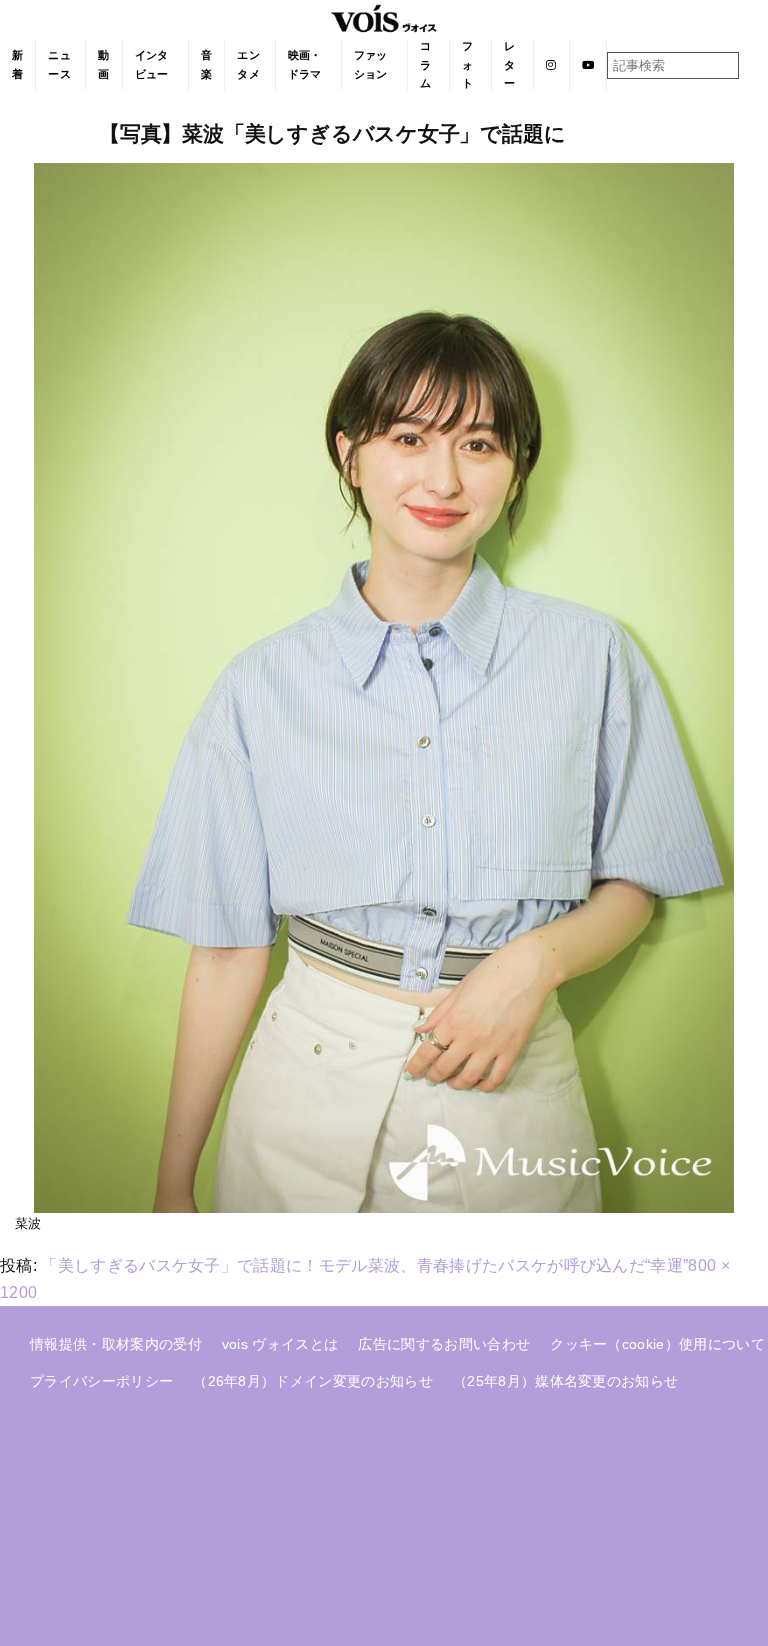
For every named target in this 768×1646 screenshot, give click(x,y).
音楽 (206, 64)
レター (509, 64)
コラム (425, 64)
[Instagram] (551, 65)
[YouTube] (588, 65)
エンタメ (248, 64)
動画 (103, 64)
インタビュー (152, 64)
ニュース (59, 64)
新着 (17, 64)
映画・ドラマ (305, 64)
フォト (467, 64)
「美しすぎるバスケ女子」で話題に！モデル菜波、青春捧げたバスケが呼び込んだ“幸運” (364, 1265)
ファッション (371, 64)
